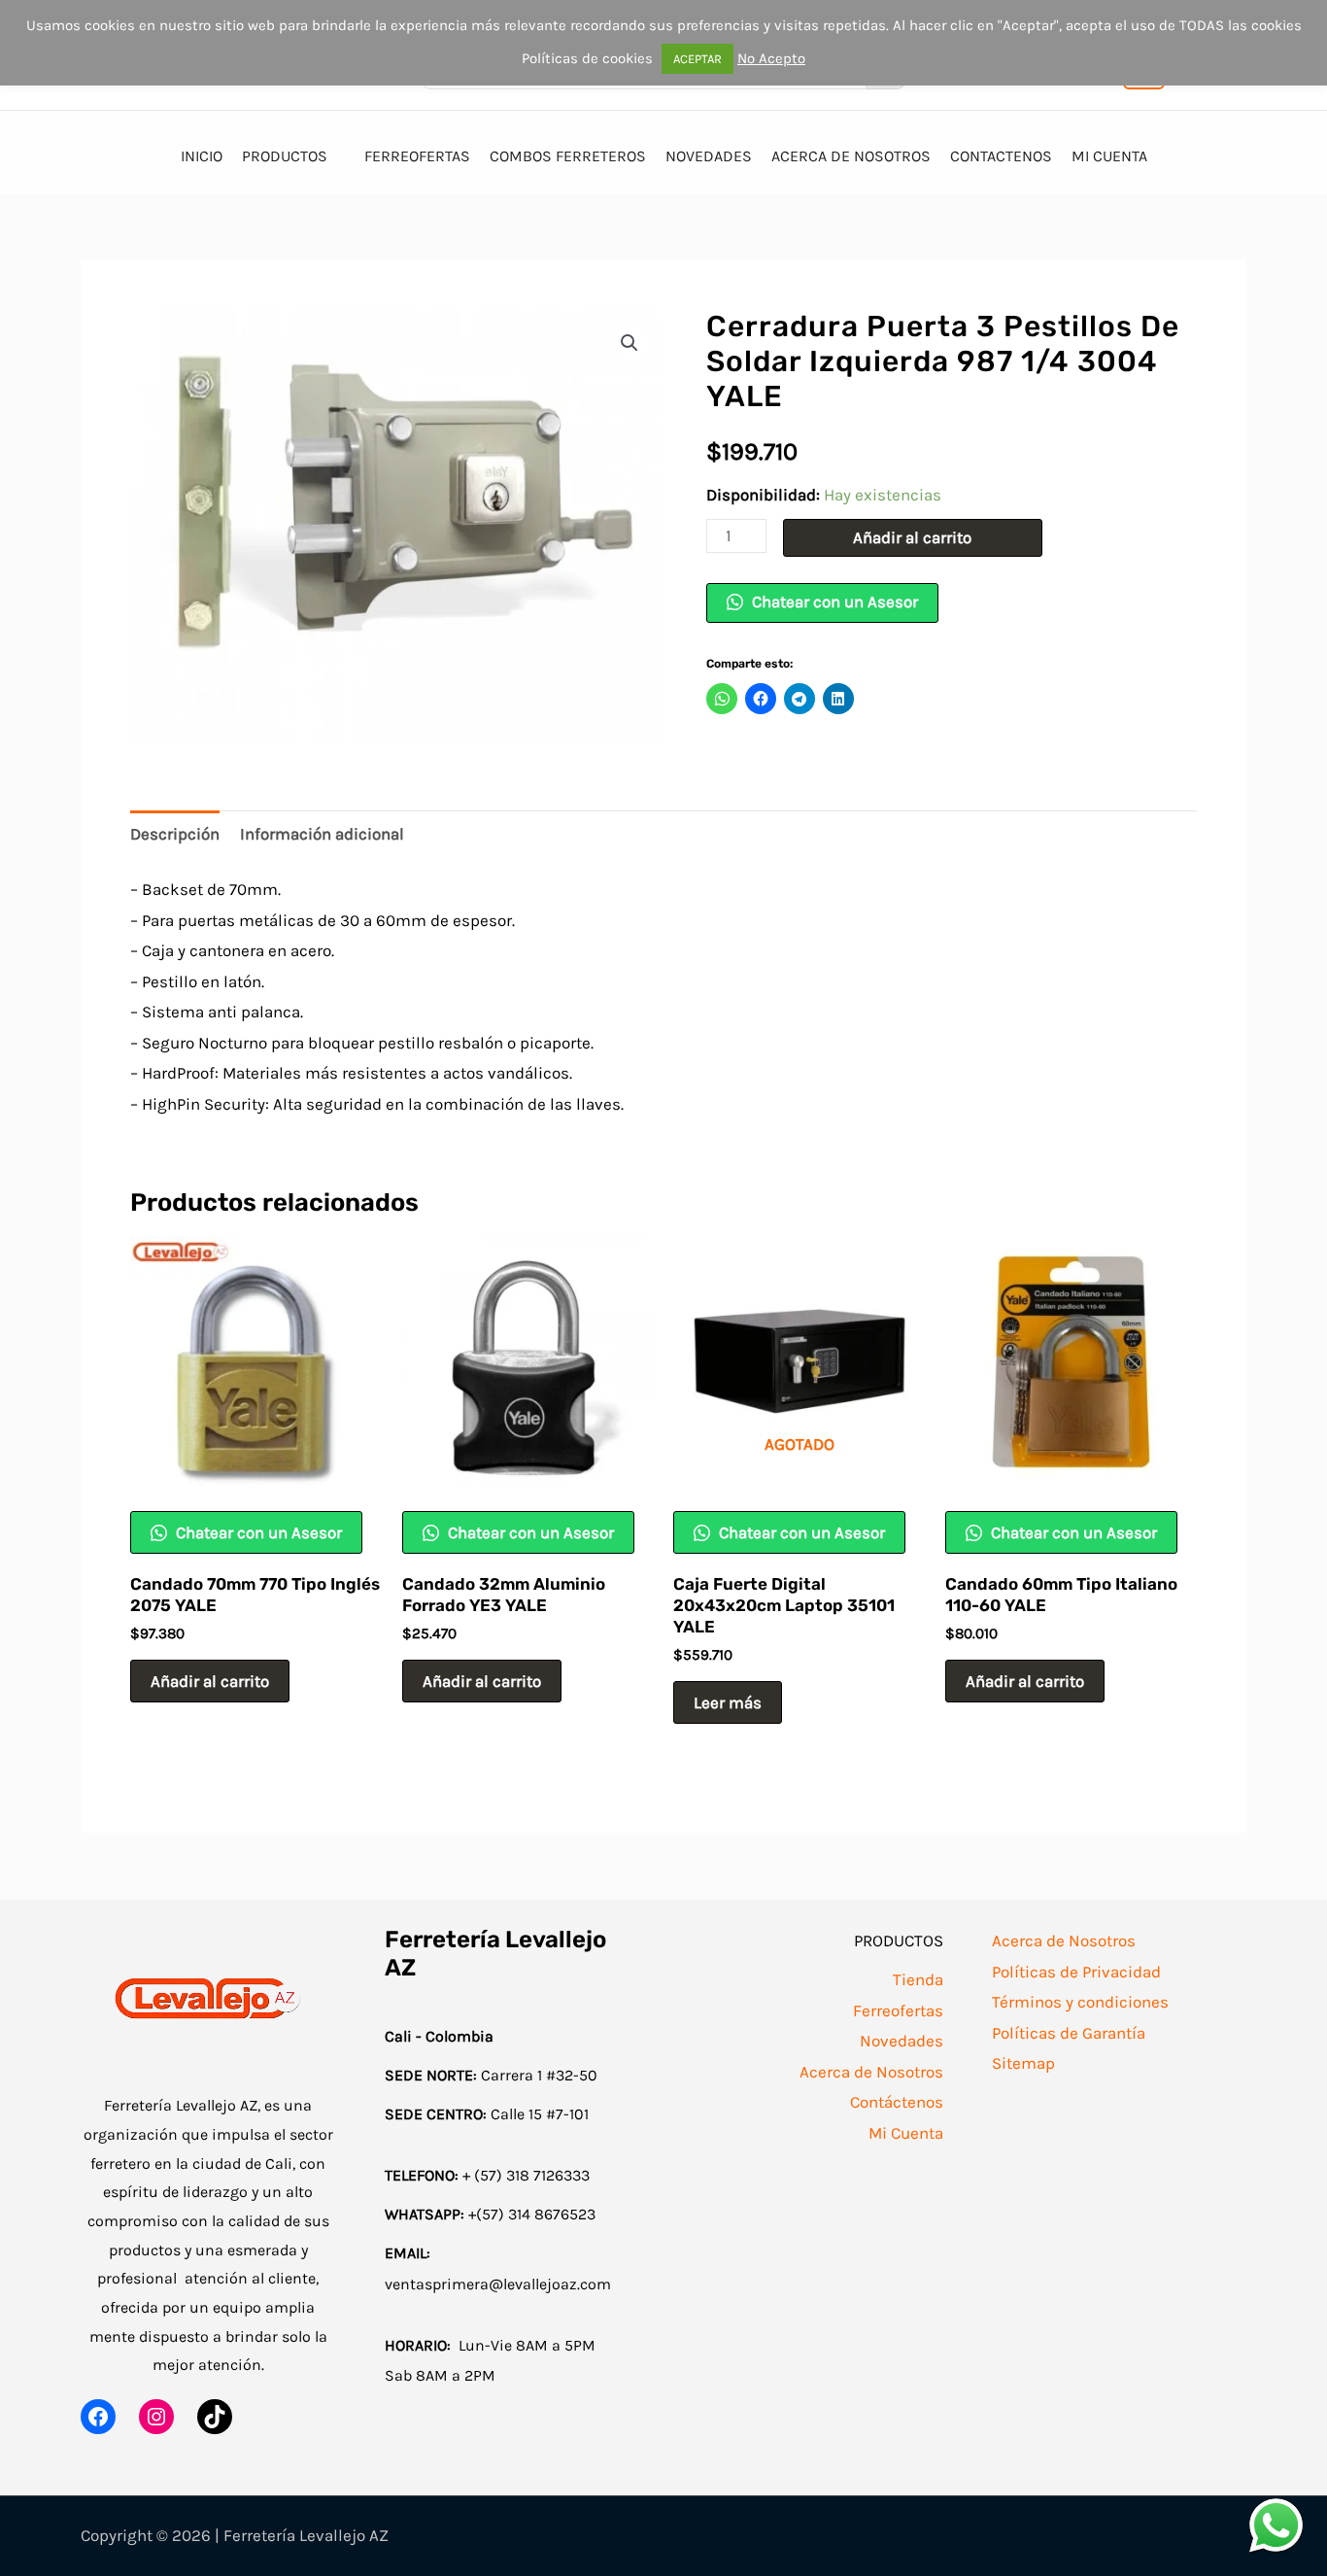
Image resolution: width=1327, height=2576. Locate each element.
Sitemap (1023, 2063)
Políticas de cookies (587, 58)
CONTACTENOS (1001, 156)
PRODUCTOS (285, 156)
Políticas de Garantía (1069, 2033)
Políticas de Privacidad (1076, 1972)
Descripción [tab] (175, 834)
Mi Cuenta (906, 2133)
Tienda (918, 1979)
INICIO (202, 156)
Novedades (902, 2041)
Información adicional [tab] (322, 834)
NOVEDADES (709, 156)
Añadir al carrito (912, 537)
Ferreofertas (898, 2010)
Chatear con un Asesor (833, 601)
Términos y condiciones (1080, 2002)
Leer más (728, 1702)
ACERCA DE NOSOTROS (851, 156)
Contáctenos (897, 2102)
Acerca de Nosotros (871, 2072)
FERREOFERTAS (417, 156)
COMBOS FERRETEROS (568, 156)
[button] (629, 343)
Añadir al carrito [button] (210, 1681)
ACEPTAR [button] (698, 59)
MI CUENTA (1109, 156)
